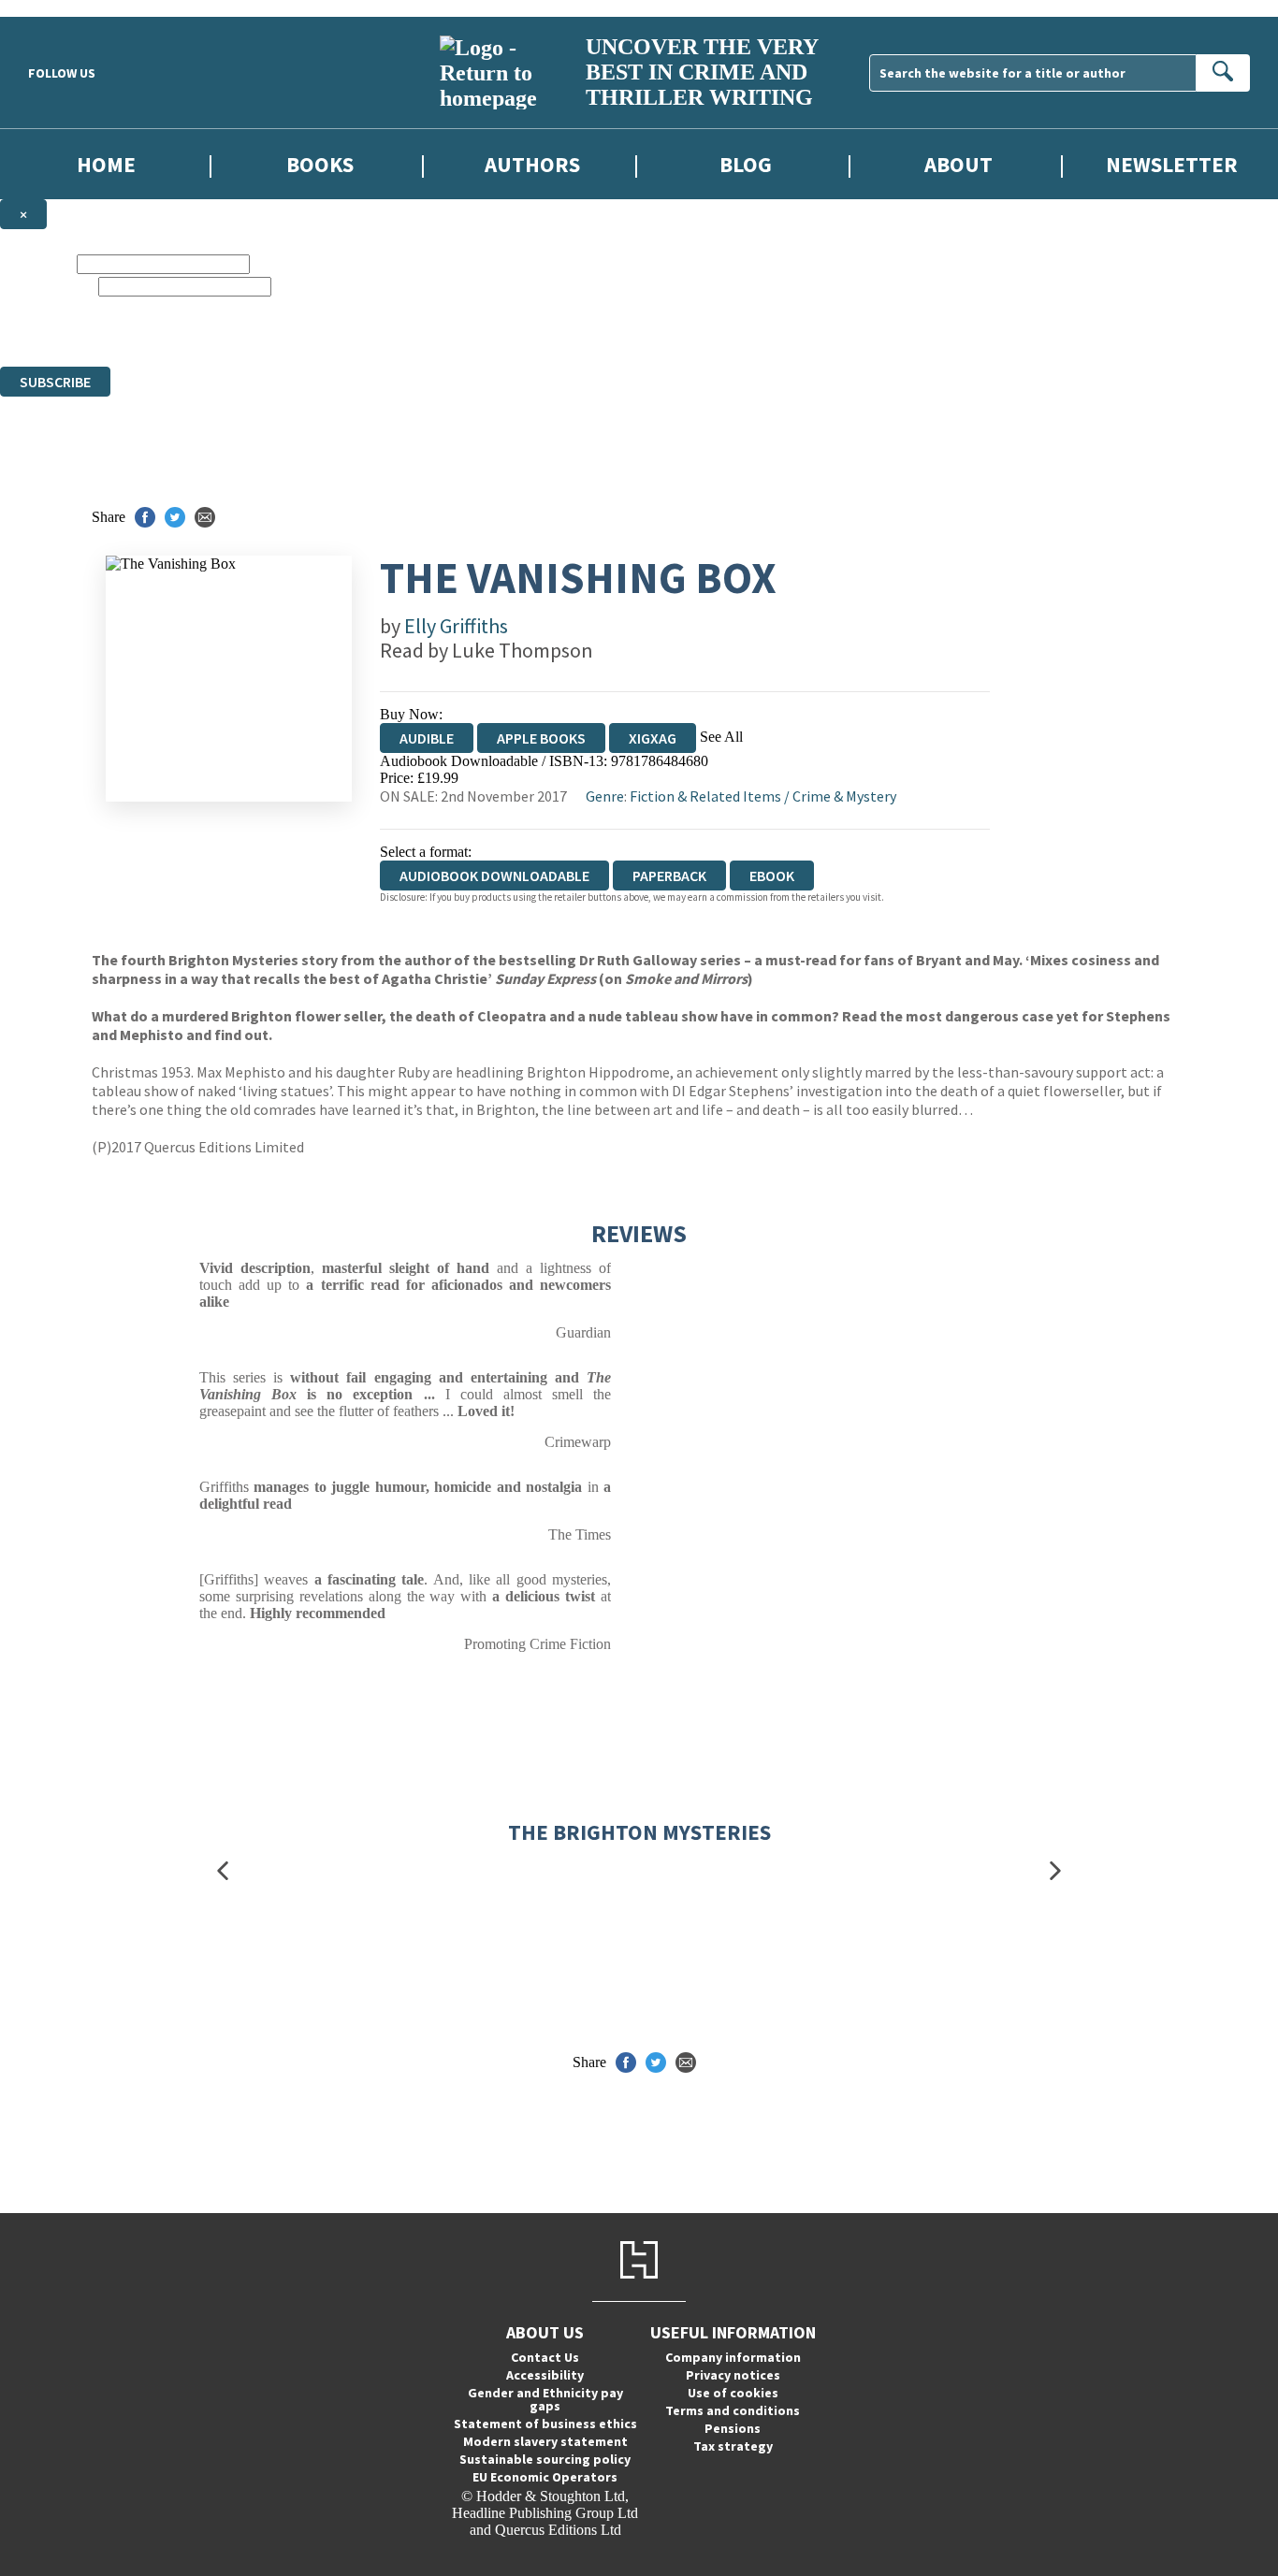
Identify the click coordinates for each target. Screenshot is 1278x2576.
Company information (733, 2357)
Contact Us (545, 2357)
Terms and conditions (733, 2410)
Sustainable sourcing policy (545, 2459)
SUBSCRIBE (55, 382)
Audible (427, 738)
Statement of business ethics (545, 2424)
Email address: (47, 286)
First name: (36, 263)
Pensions (733, 2428)
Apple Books (541, 738)
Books (320, 164)
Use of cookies (733, 2393)
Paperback (669, 876)
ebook (772, 876)
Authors (532, 164)
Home (106, 164)
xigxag (653, 738)
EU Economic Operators (545, 2477)
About (958, 164)
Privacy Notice (639, 341)
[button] (223, 1870)
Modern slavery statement (545, 2441)
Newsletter (1172, 164)
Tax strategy (733, 2446)
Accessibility (545, 2375)
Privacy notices (733, 2375)
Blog (746, 164)
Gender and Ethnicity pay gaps (545, 2399)
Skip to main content (61, 8)
